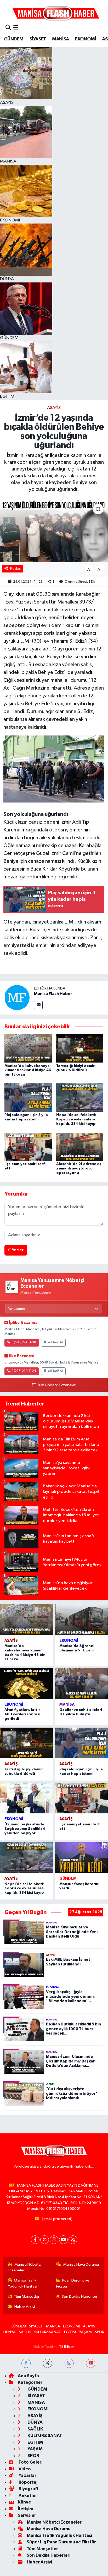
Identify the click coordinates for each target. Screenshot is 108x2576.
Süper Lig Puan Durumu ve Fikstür (61, 2542)
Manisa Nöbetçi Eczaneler (25, 2267)
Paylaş (16, 568)
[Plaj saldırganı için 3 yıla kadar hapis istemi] (28, 1098)
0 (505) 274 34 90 (24, 1342)
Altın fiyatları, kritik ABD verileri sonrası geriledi (22, 1714)
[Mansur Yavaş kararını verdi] (81, 1857)
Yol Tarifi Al (55, 1342)
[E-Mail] (38, 1005)
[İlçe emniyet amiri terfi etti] (28, 1147)
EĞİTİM (70, 2332)
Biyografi (28, 2489)
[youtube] (91, 2363)
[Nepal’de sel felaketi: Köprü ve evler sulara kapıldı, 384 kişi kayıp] (80, 1098)
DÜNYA (10, 2332)
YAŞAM (85, 2332)
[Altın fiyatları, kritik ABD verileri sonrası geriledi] (26, 1684)
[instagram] (69, 2363)
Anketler (27, 2496)
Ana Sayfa (28, 2376)
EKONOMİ (86, 39)
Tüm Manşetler (27, 2297)
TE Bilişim (67, 2347)
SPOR (100, 2332)
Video (24, 2469)
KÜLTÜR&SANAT (47, 2332)
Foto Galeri (30, 2462)
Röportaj (28, 2482)
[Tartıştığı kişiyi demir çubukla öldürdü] (80, 1048)
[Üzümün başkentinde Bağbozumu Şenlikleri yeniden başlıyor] (26, 1798)
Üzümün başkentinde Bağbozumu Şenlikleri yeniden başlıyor (25, 1829)
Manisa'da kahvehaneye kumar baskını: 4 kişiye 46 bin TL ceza (28, 1070)
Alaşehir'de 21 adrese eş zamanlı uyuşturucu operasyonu (79, 1168)
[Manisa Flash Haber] (56, 13)
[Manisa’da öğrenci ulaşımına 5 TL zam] (81, 1620)
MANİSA (60, 39)
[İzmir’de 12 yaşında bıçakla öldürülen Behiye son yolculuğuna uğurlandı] (54, 531)
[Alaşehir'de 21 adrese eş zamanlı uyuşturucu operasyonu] (80, 1147)
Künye (24, 2502)
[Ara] (8, 28)
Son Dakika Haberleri (79, 2297)
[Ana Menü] (16, 28)
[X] (45, 2240)
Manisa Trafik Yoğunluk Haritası (22, 2283)
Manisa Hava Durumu (81, 2264)
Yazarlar (27, 2475)
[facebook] (26, 2363)
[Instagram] (54, 2240)
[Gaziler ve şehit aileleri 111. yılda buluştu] (81, 1684)
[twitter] (47, 2363)
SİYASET (38, 39)
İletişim (25, 2509)
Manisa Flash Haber (53, 994)
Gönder (16, 1250)
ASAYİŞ (54, 408)
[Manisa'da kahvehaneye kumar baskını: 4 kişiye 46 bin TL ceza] (28, 1048)
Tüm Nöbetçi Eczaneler (56, 1385)
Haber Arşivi (25, 2307)
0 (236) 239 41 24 (24, 1371)
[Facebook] (35, 2240)
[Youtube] (63, 2240)
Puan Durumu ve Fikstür (73, 2283)
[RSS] (73, 2240)
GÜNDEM (14, 39)
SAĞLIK (25, 2332)
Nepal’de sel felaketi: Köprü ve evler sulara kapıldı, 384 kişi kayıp (76, 1119)
